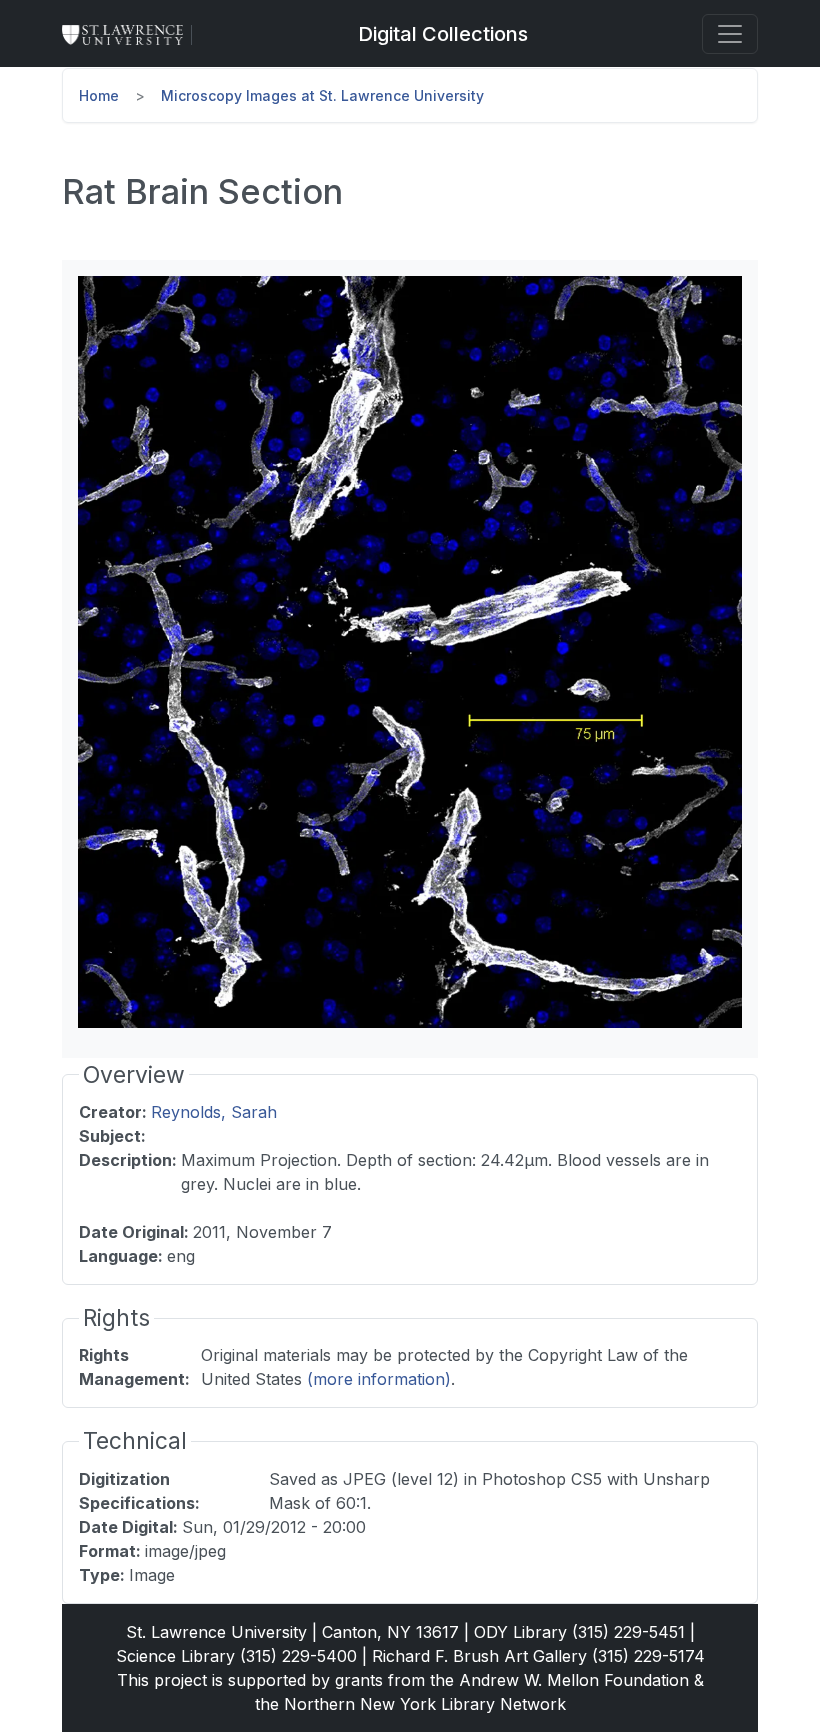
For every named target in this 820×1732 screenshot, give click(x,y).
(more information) (379, 1379)
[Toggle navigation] (730, 34)
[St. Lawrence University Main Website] (131, 34)
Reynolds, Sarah (214, 1112)
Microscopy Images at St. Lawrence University (322, 95)
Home (99, 95)
